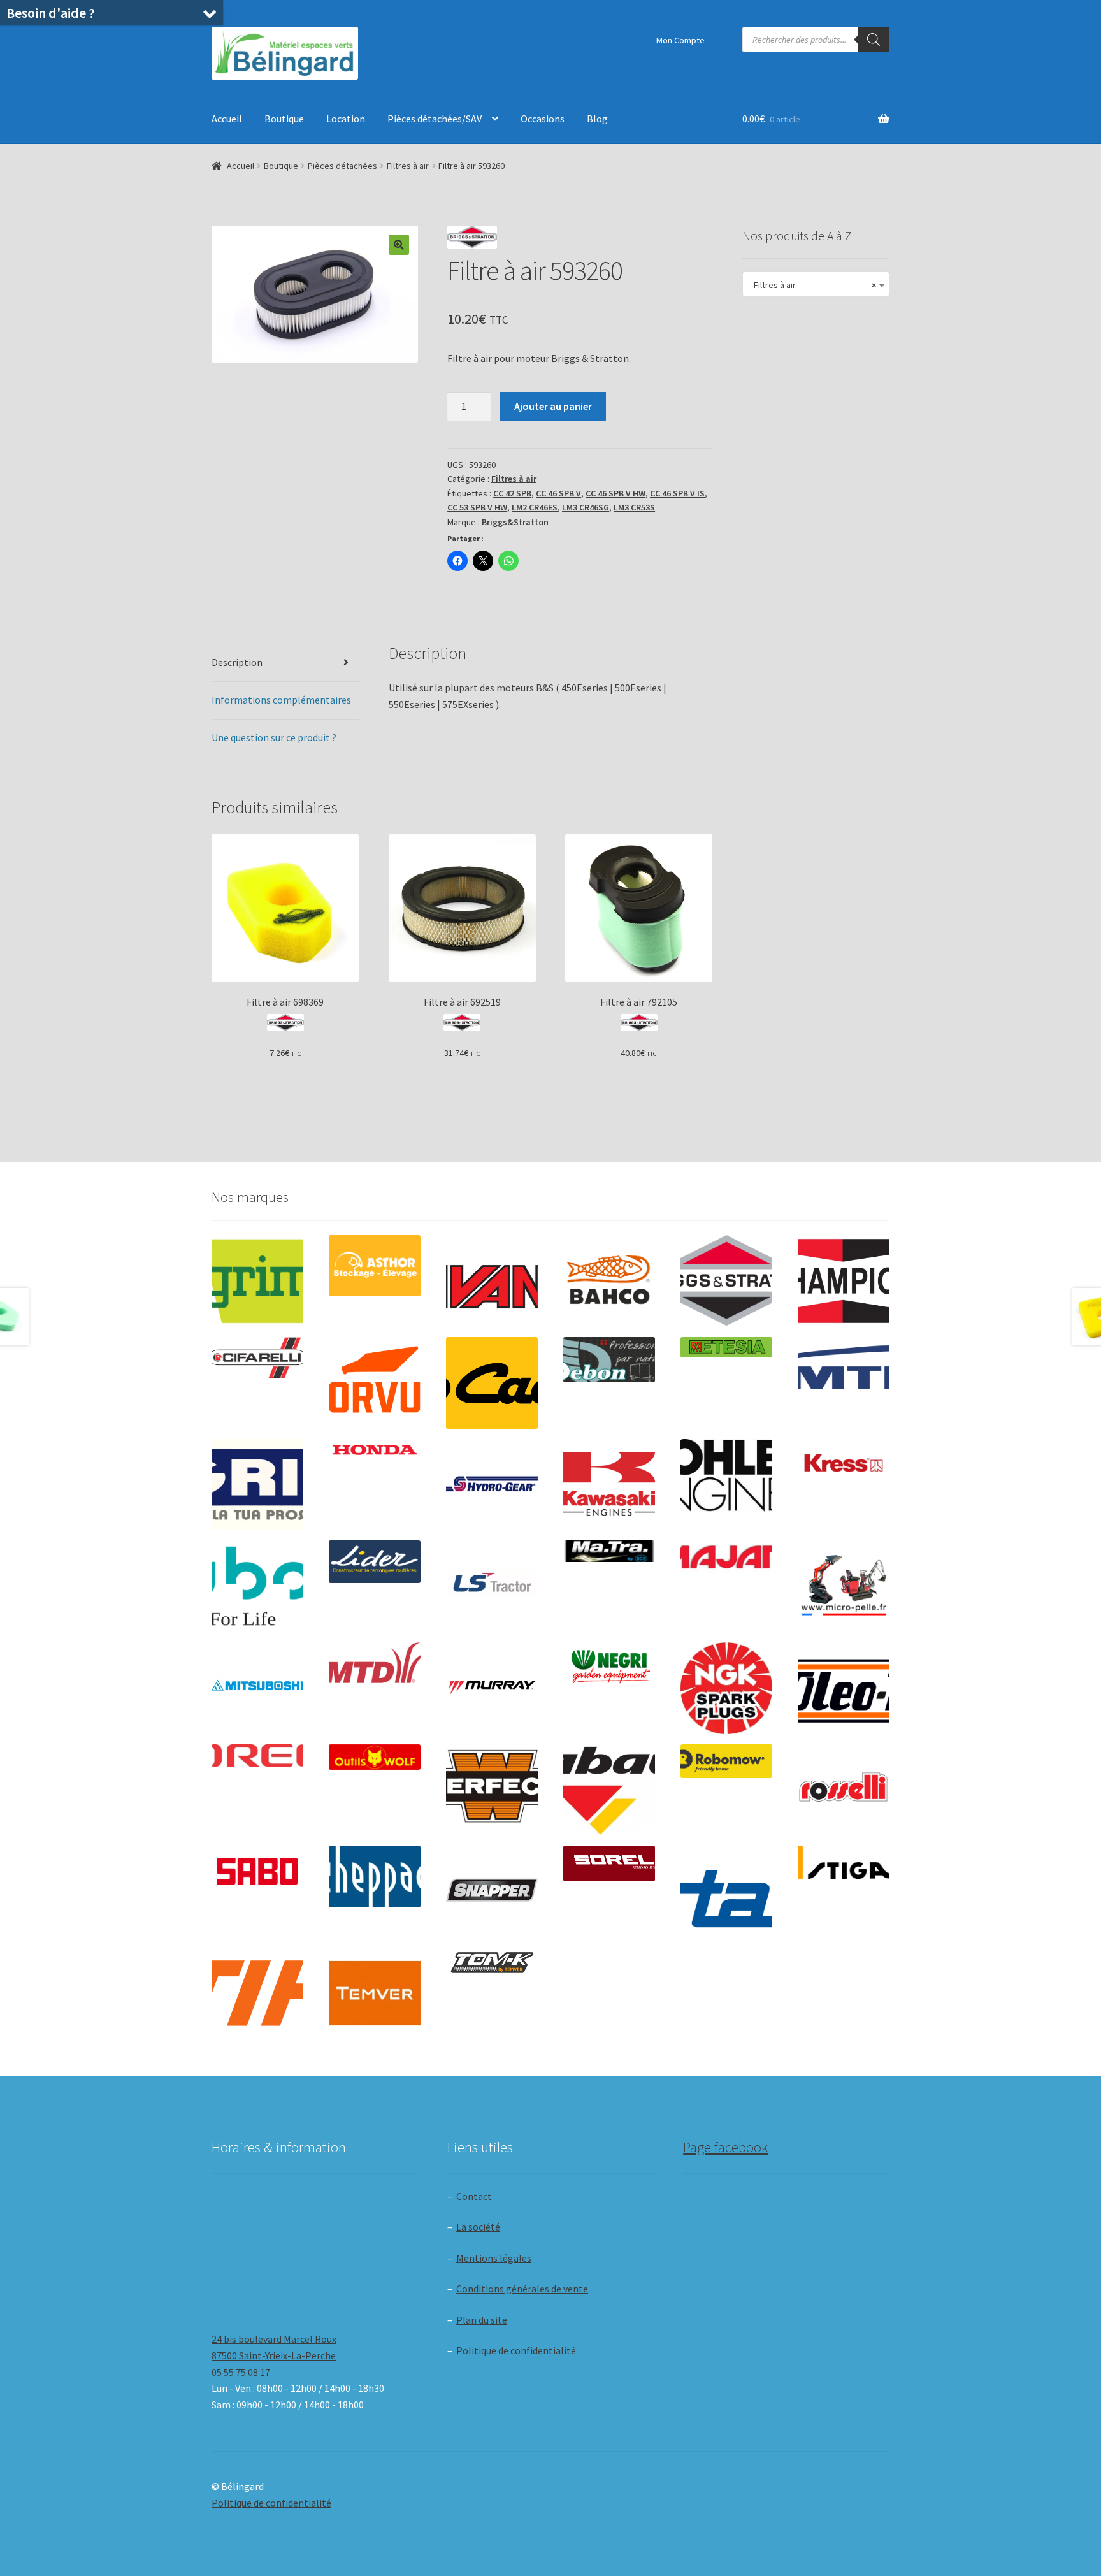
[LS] (492, 1586)
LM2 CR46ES (535, 507)
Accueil (227, 119)
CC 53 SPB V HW (477, 507)
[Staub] (726, 1887)
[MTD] (375, 1663)
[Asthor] (375, 1265)
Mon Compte (680, 40)
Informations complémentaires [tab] (281, 700)
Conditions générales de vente (522, 2289)
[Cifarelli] (257, 1358)
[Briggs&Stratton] (726, 1281)
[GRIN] (257, 1485)
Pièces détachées (342, 166)
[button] (399, 245)
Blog (597, 119)
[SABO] (257, 1871)
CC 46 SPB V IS (677, 493)
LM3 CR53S (634, 507)
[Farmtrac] (844, 1383)
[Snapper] (492, 1892)
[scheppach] (375, 1877)
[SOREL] (609, 1863)
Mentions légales (494, 2258)
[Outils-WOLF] (375, 1757)
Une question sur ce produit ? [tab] (274, 737)
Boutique (284, 119)
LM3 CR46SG (586, 507)
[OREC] (257, 1755)
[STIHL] (257, 1994)
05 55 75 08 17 (241, 2372)
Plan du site (482, 2320)
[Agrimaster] (257, 1281)
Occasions (543, 119)
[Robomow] (726, 1762)
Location (346, 119)
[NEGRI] (609, 1663)
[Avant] (492, 1281)
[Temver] (375, 1994)
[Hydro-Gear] (492, 1485)
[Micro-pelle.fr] (844, 1586)
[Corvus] (375, 1383)
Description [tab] (237, 662)
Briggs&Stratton (515, 522)
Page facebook (725, 2147)
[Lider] (375, 1562)
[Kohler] (726, 1475)
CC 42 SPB (512, 493)
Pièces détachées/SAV (435, 119)
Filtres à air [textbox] (812, 285)
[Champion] (844, 1281)
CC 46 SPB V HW (615, 493)
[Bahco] (609, 1281)
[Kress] (844, 1463)
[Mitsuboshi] (257, 1687)
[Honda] (375, 1450)
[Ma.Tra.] (609, 1551)
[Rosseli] (844, 1790)
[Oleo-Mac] (844, 1684)
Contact (474, 2196)
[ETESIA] (726, 1347)
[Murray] (492, 1688)
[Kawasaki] (609, 1485)
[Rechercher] (874, 40)
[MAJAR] (726, 1557)
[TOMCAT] (492, 1964)
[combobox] (816, 284)
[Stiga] (844, 1863)
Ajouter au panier (553, 406)
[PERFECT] (492, 1786)
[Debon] (609, 1360)
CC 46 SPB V (558, 493)
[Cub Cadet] (492, 1383)
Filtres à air (408, 166)
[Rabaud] (609, 1790)
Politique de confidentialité (516, 2350)
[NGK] (726, 1688)
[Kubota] (257, 1586)
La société (478, 2227)
